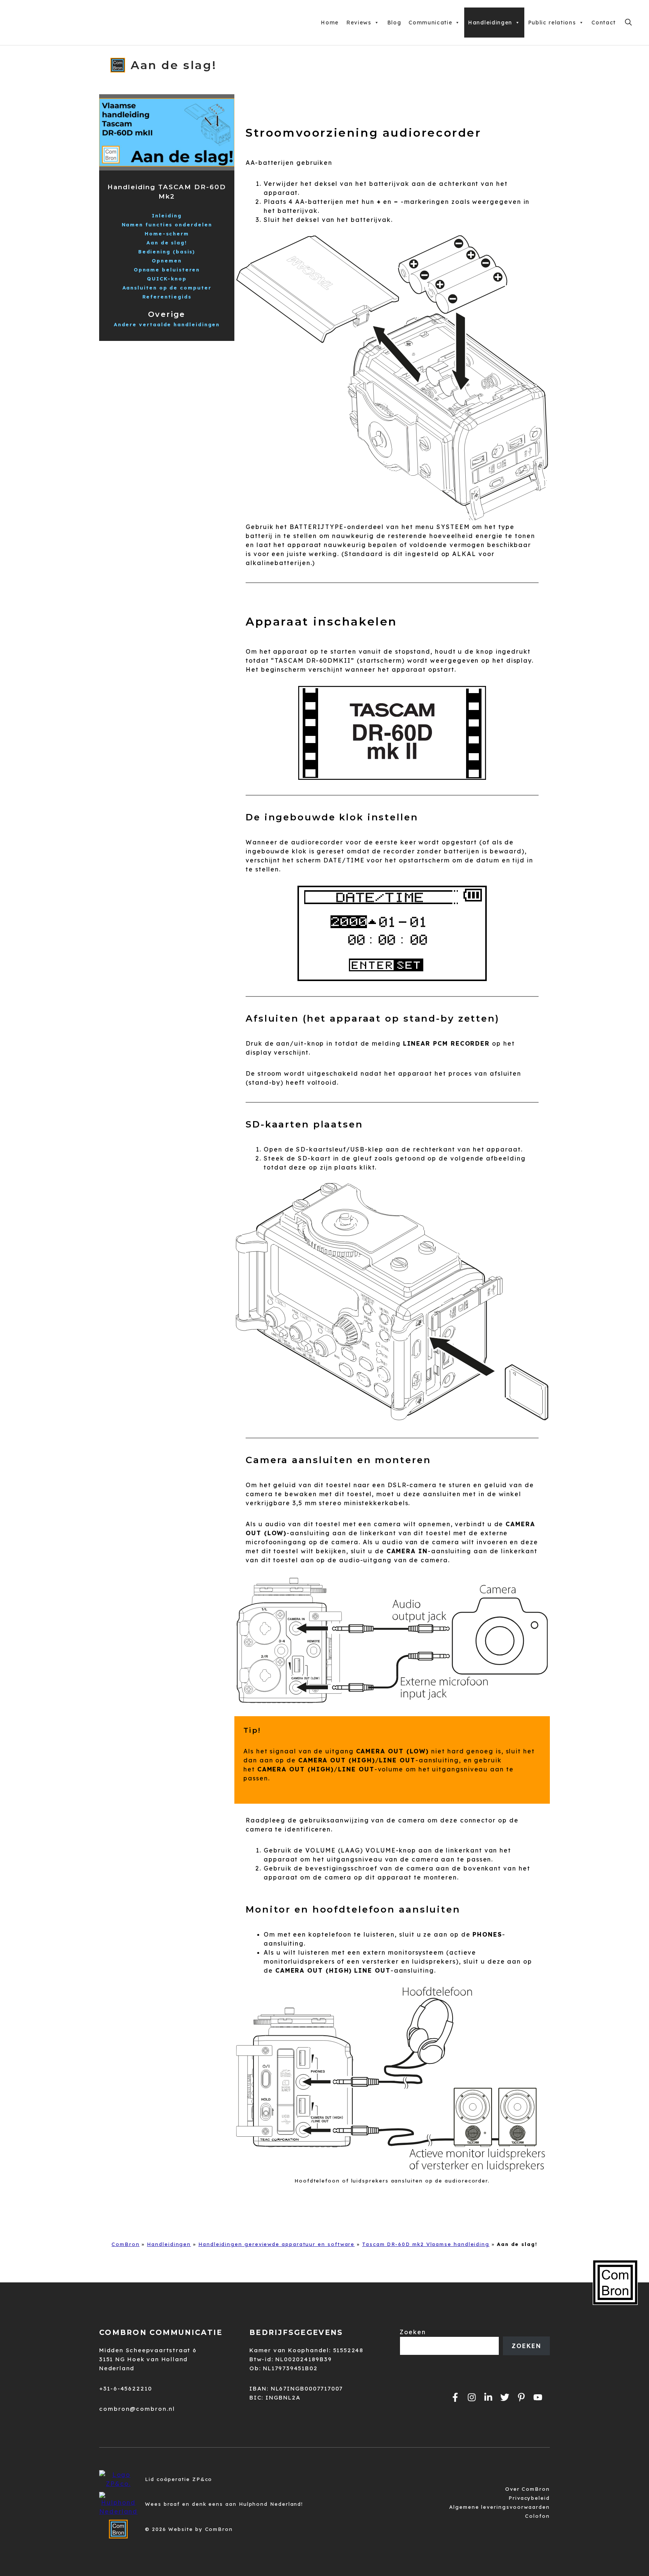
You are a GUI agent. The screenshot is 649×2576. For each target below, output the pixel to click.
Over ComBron (528, 2489)
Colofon (537, 2516)
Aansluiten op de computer (167, 288)
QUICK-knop (167, 279)
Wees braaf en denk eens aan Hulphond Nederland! (224, 2504)
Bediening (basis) (167, 252)
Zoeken (413, 2332)
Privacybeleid (529, 2498)
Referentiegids (167, 297)
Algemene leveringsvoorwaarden (500, 2507)
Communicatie (430, 23)
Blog (394, 23)
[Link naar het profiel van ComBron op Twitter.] (505, 2397)
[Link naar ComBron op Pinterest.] (521, 2397)
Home (330, 23)
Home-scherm (167, 234)
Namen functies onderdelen (167, 225)
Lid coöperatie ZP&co (179, 2479)
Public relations (552, 23)
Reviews (359, 23)
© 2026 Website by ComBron (189, 2529)
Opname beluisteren (167, 270)
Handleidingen (490, 23)
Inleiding (167, 216)
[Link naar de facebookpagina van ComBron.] (455, 2397)
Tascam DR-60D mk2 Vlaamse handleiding (426, 2244)
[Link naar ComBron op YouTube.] (538, 2397)
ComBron (125, 2244)
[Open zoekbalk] (628, 23)
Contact (604, 23)
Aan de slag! (167, 243)
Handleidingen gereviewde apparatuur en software (276, 2244)
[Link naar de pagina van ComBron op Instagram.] (488, 2397)
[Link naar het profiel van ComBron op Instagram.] (472, 2397)
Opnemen (167, 261)
